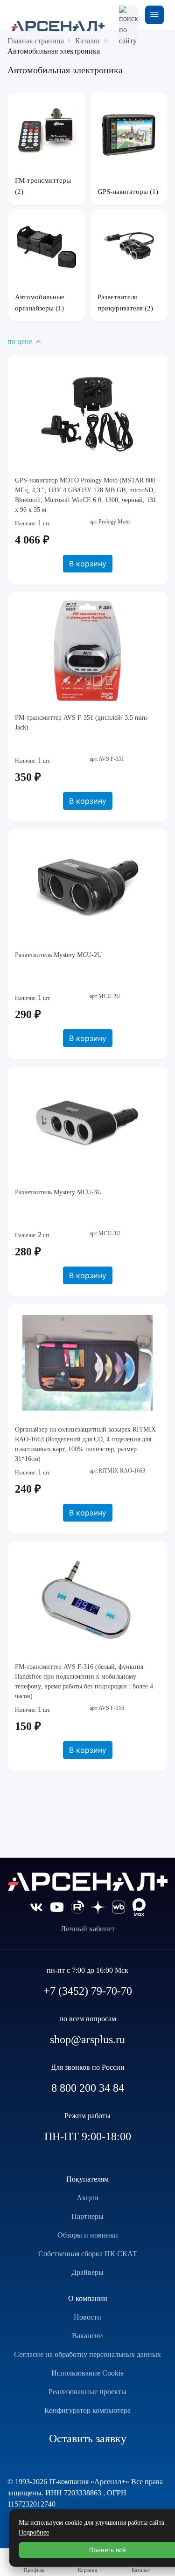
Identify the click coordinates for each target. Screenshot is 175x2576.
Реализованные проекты (87, 2392)
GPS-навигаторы (124, 192)
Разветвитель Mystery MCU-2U (58, 955)
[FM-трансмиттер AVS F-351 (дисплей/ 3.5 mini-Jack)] (87, 651)
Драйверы (87, 2272)
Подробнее (34, 2532)
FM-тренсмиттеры (43, 180)
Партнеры (87, 2216)
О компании (88, 2298)
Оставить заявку (88, 2438)
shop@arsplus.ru (87, 2039)
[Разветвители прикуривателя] (129, 248)
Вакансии (87, 2336)
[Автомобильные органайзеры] (46, 246)
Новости (87, 2317)
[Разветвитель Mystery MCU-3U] (87, 1125)
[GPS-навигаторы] (129, 135)
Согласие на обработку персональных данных (87, 2354)
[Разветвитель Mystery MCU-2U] (87, 888)
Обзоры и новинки (88, 2235)
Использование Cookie (87, 2373)
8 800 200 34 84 (88, 2088)
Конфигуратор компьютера (87, 2410)
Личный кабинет (88, 1929)
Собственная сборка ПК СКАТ (88, 2254)
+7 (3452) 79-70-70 (88, 1991)
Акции (87, 2198)
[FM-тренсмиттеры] (46, 131)
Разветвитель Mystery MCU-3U (58, 1192)
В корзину (88, 564)
